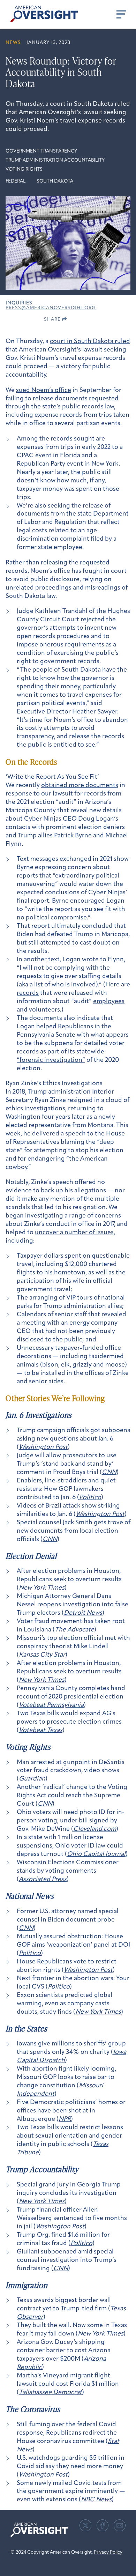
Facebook (103, 2525)
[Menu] (121, 14)
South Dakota (55, 181)
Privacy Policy (108, 2552)
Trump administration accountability (55, 160)
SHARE (53, 320)
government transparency (41, 151)
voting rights (24, 169)
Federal (16, 181)
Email (120, 2525)
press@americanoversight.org (51, 308)
